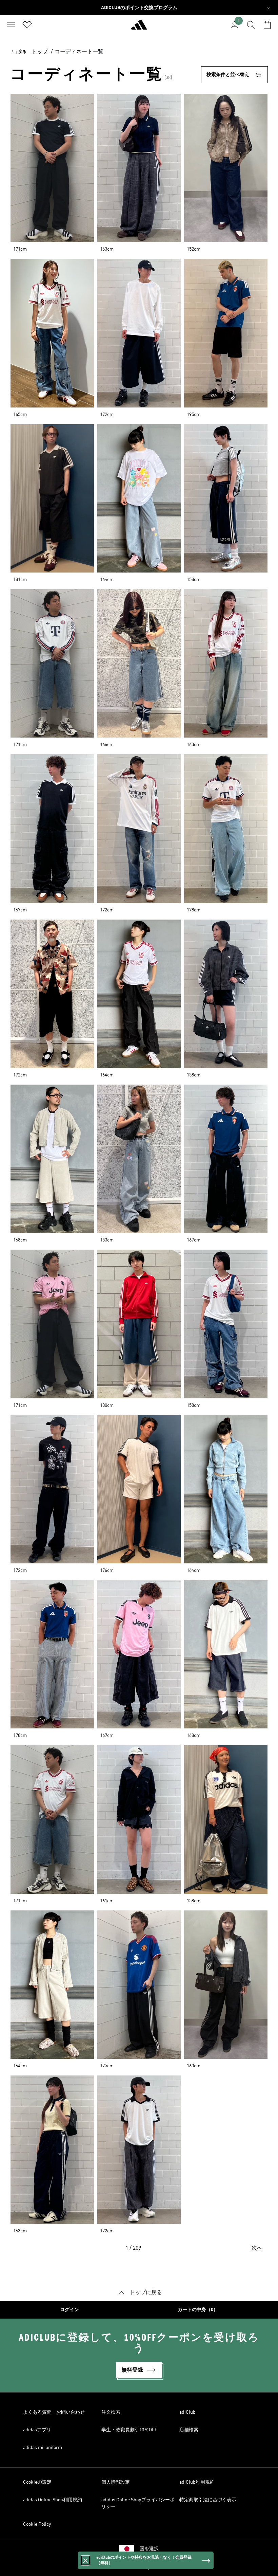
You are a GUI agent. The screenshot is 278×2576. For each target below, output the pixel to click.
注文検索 (111, 2412)
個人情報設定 (116, 2482)
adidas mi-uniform (43, 2448)
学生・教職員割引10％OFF (129, 2430)
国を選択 (149, 2549)
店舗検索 (189, 2430)
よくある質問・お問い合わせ (54, 2412)
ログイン (69, 2310)
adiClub (187, 2412)
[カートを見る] (267, 25)
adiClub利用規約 (197, 2482)
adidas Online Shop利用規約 (53, 2500)
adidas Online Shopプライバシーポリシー (138, 2503)
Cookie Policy (37, 2524)
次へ (257, 2248)
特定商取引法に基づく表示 (208, 2500)
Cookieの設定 (37, 2482)
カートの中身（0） (198, 2310)
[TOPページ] (139, 28)
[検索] (251, 25)
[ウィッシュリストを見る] (27, 25)
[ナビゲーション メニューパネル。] (11, 25)
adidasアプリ (37, 2430)
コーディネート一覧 (79, 52)
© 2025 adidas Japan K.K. (139, 2567)
